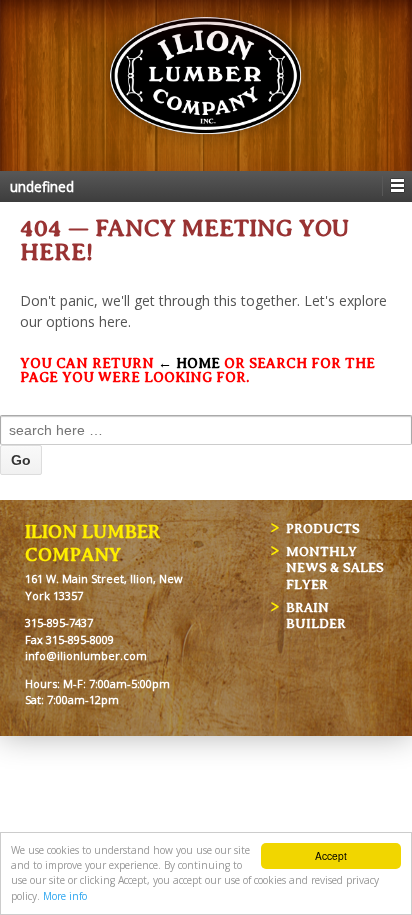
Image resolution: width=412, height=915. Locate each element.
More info (65, 896)
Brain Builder (316, 616)
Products (323, 528)
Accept (331, 855)
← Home (189, 363)
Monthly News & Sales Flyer (335, 568)
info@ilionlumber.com (86, 655)
